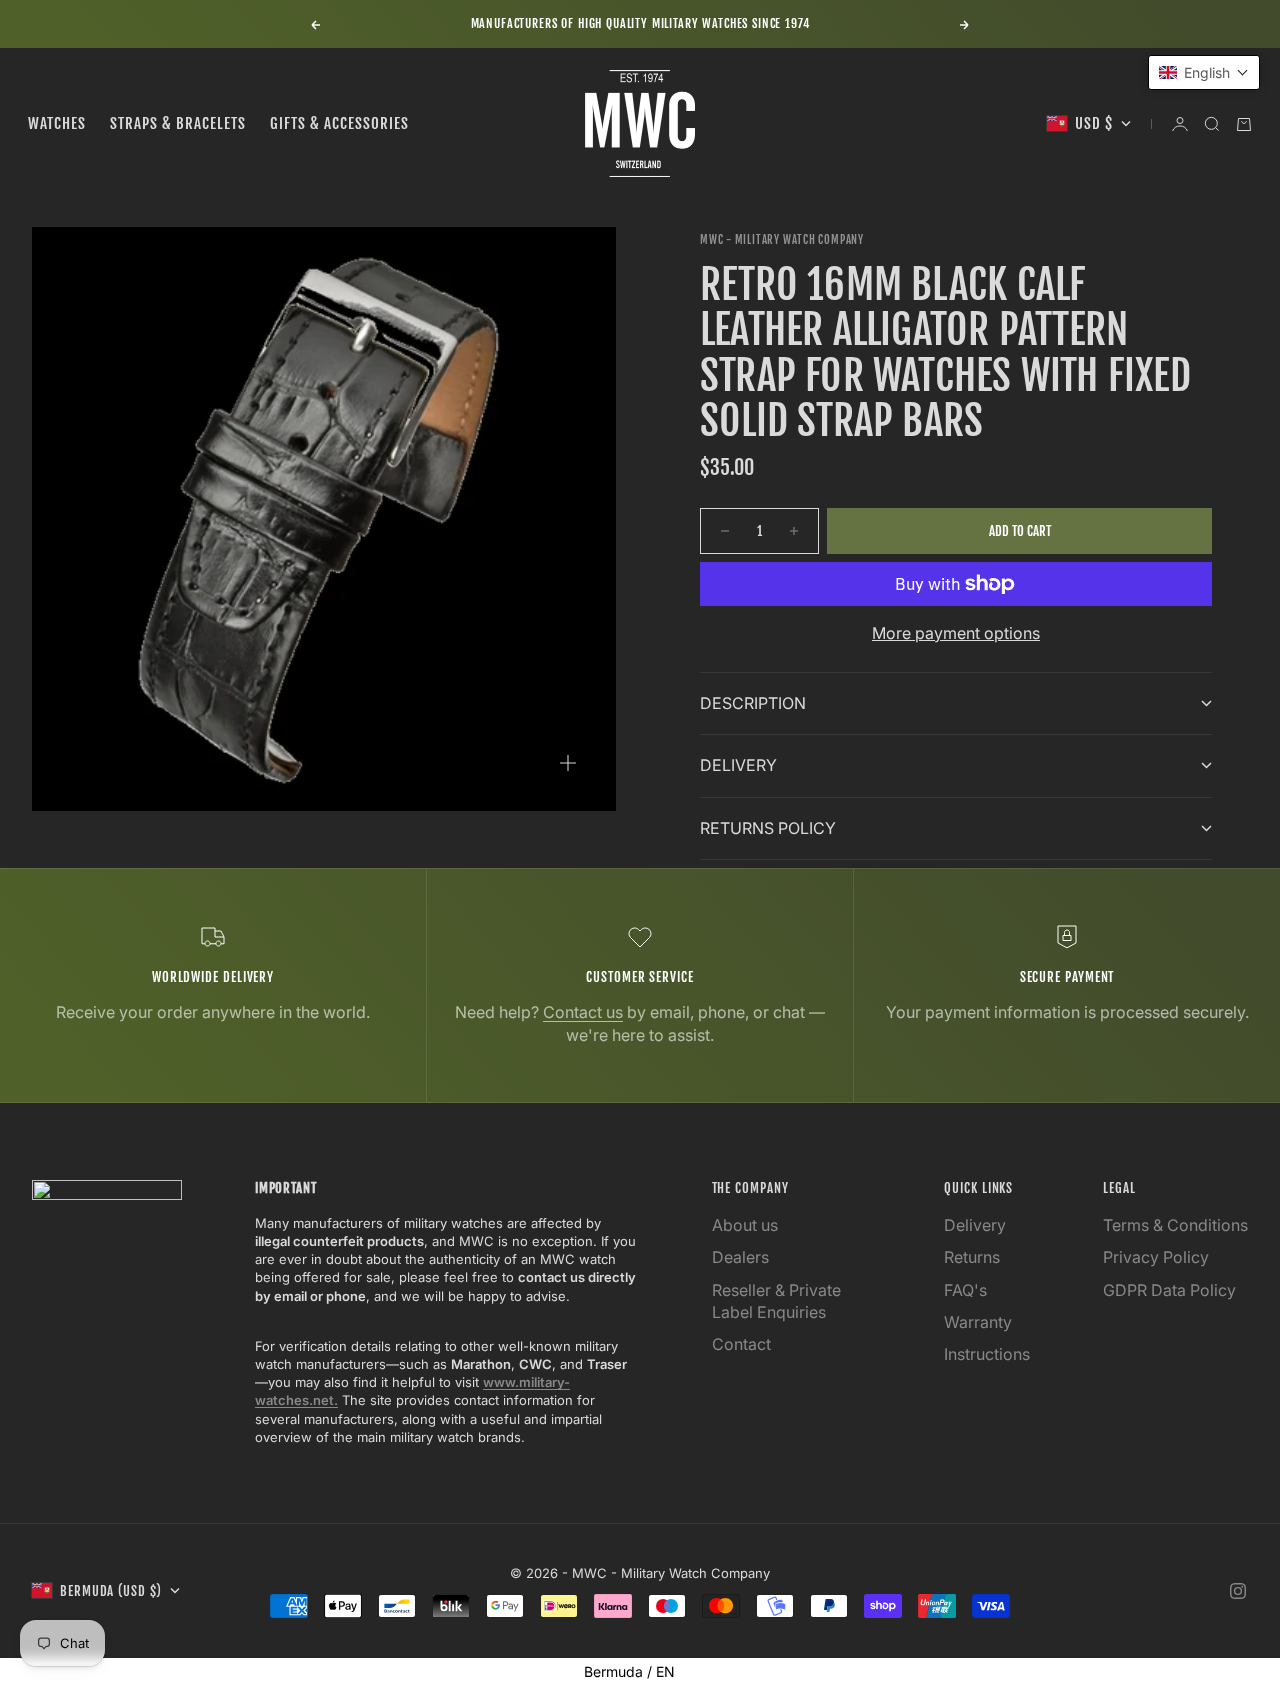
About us (745, 1225)
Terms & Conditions (1175, 1225)
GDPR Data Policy (1169, 1290)
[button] (1204, 72)
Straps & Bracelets (178, 123)
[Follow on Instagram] (1238, 1591)
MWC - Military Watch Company (782, 240)
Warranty (978, 1322)
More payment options (956, 633)
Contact (741, 1344)
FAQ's (965, 1290)
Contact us (583, 1012)
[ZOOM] (568, 763)
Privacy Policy (1156, 1257)
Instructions (987, 1354)
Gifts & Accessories (339, 123)
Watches (57, 123)
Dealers (740, 1257)
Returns (972, 1257)
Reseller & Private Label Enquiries (776, 1301)
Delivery (975, 1225)
